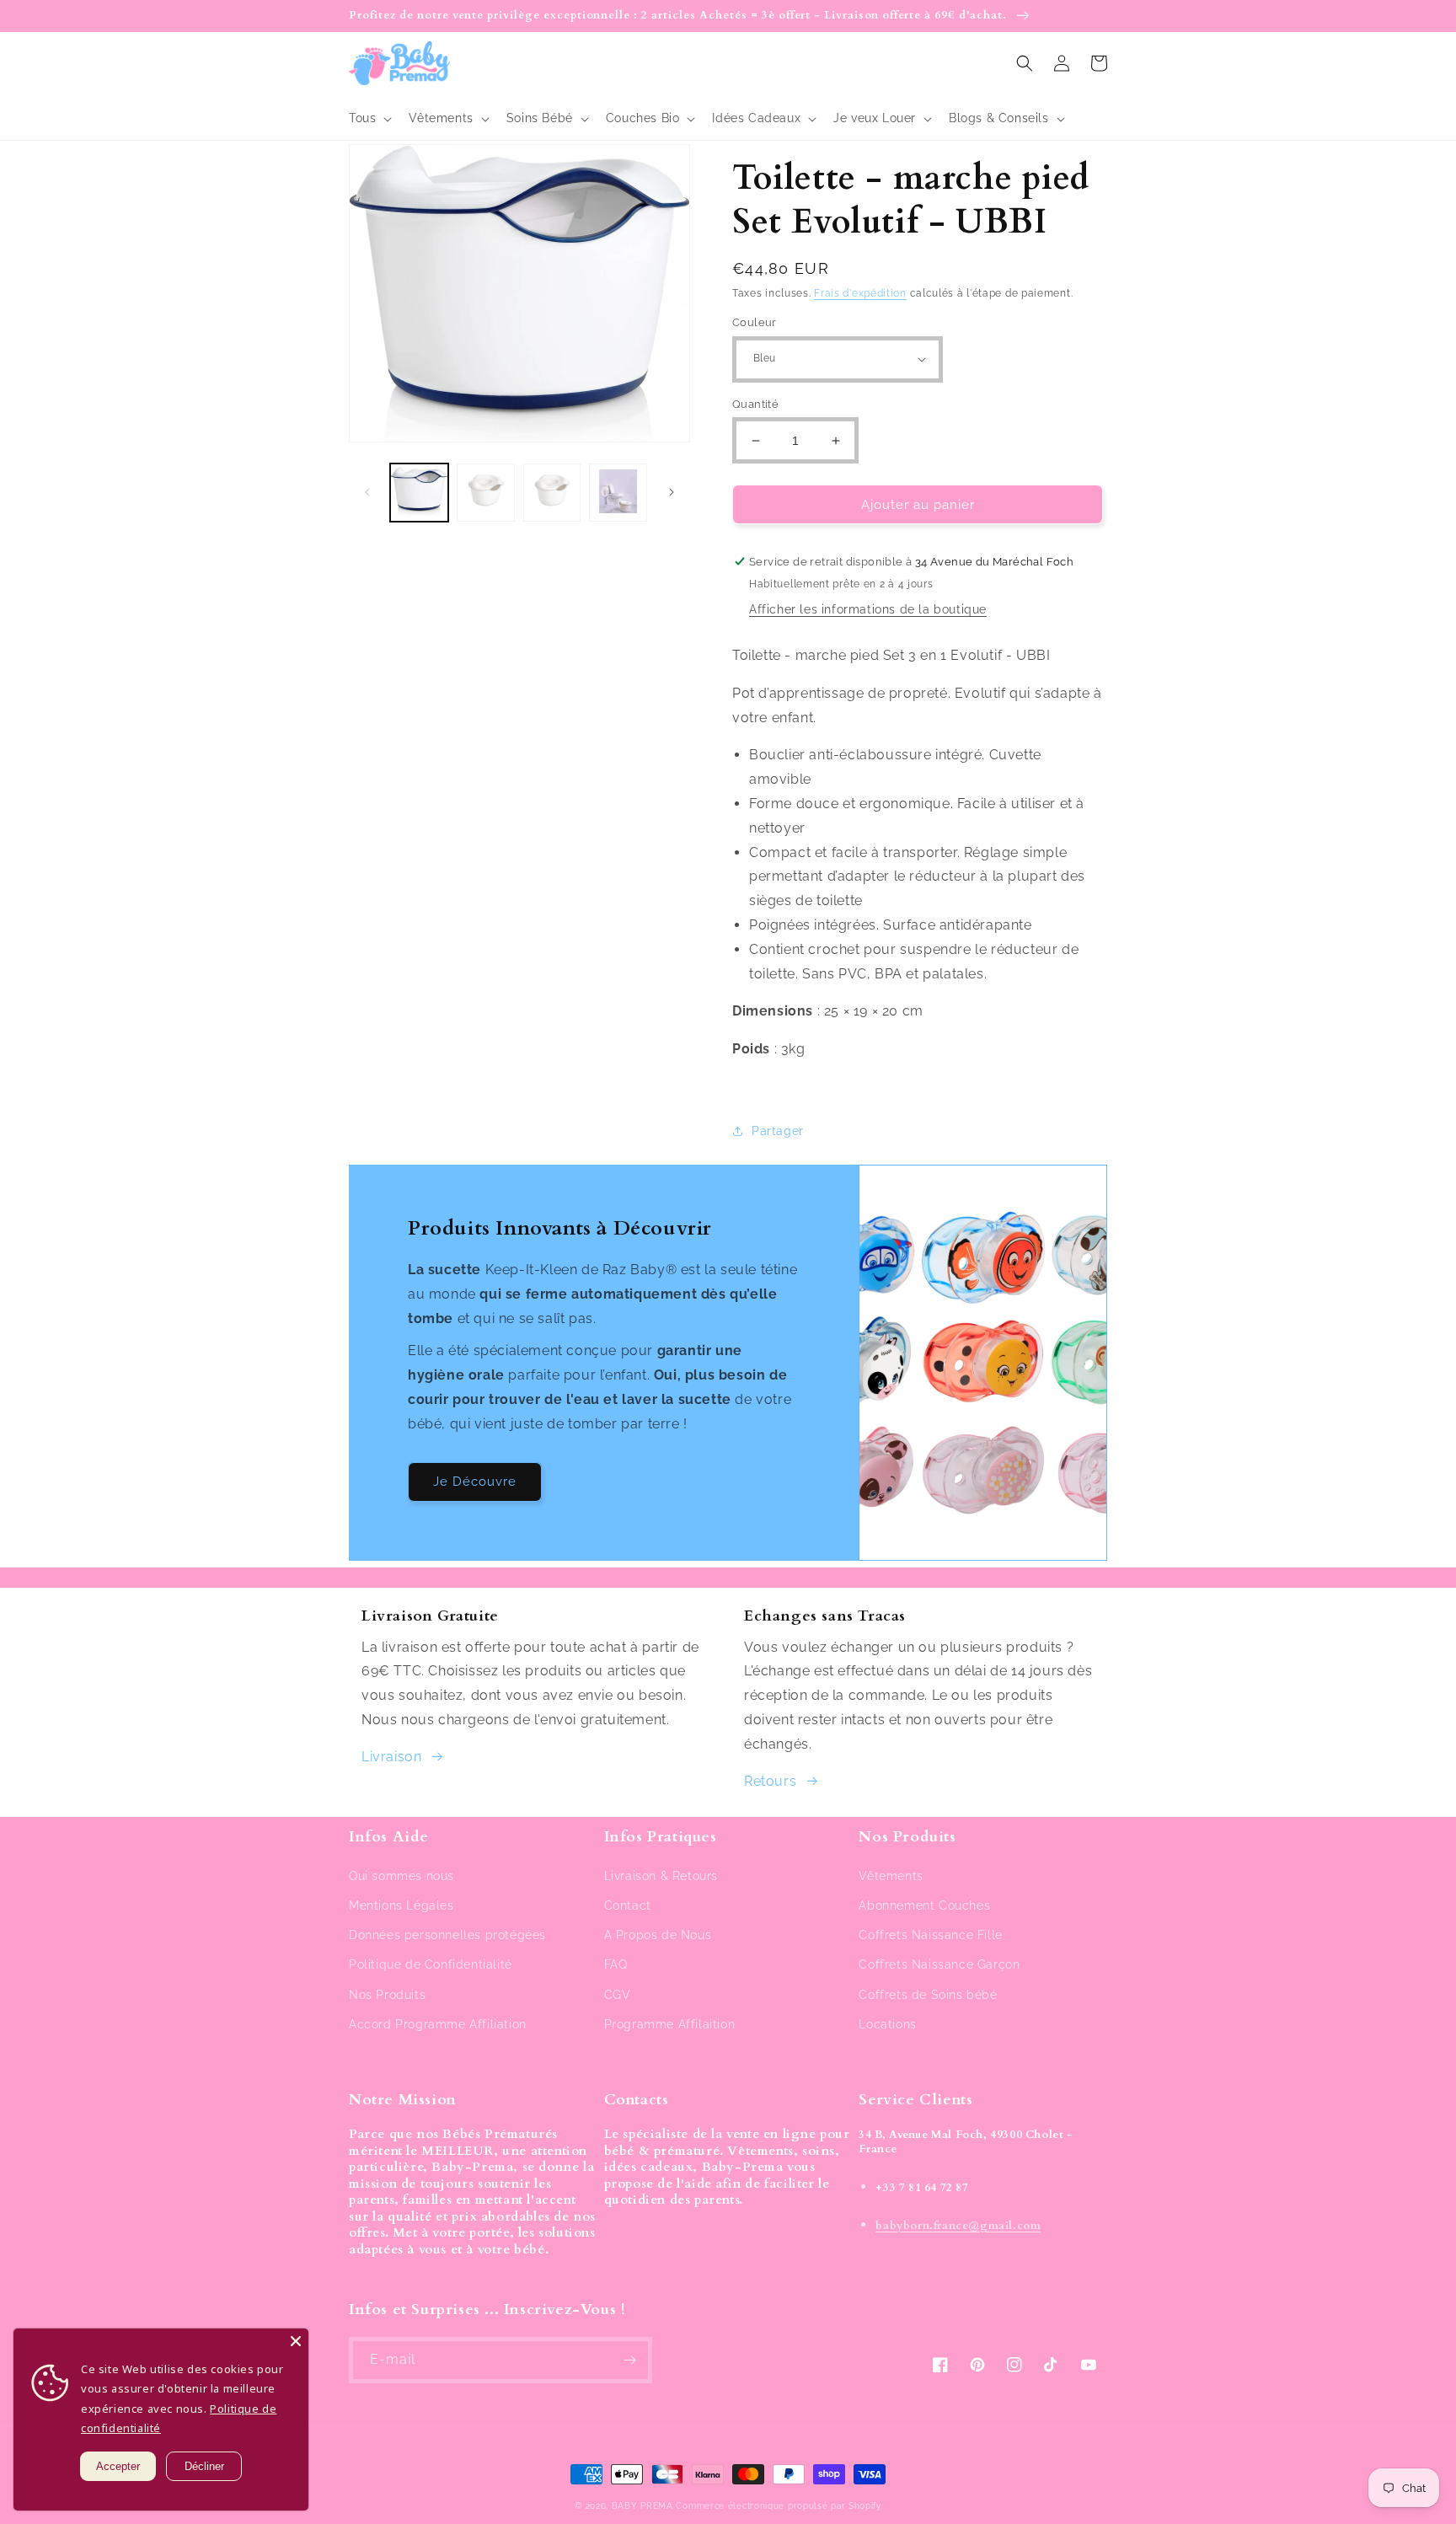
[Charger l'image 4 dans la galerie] (618, 493)
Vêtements (891, 1876)
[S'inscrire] (629, 2360)
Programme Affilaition (670, 2024)
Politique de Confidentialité (431, 1964)
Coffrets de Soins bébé (928, 1995)
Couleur (755, 322)
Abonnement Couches (924, 1905)
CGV (618, 1995)
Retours (770, 1781)
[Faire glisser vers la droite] (672, 492)
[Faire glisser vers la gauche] (367, 492)
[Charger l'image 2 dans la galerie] (486, 493)
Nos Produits (387, 1995)
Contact (628, 1905)
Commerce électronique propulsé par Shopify (778, 2506)
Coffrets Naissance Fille (930, 1935)
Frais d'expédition (860, 293)
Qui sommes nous (401, 1876)
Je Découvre (475, 1482)
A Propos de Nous (658, 1935)
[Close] (296, 2341)
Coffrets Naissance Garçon (939, 1964)
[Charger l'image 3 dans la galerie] (552, 493)
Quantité (755, 404)
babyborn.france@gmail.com (958, 2226)
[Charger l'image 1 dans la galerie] (419, 493)
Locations (887, 2024)
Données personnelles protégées (447, 1935)
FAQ (616, 1964)
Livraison (391, 1757)
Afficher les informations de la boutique (868, 609)
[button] (369, 118)
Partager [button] (778, 1131)
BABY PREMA (642, 2506)
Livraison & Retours (661, 1876)
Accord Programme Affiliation (438, 2024)
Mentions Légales (401, 1905)
